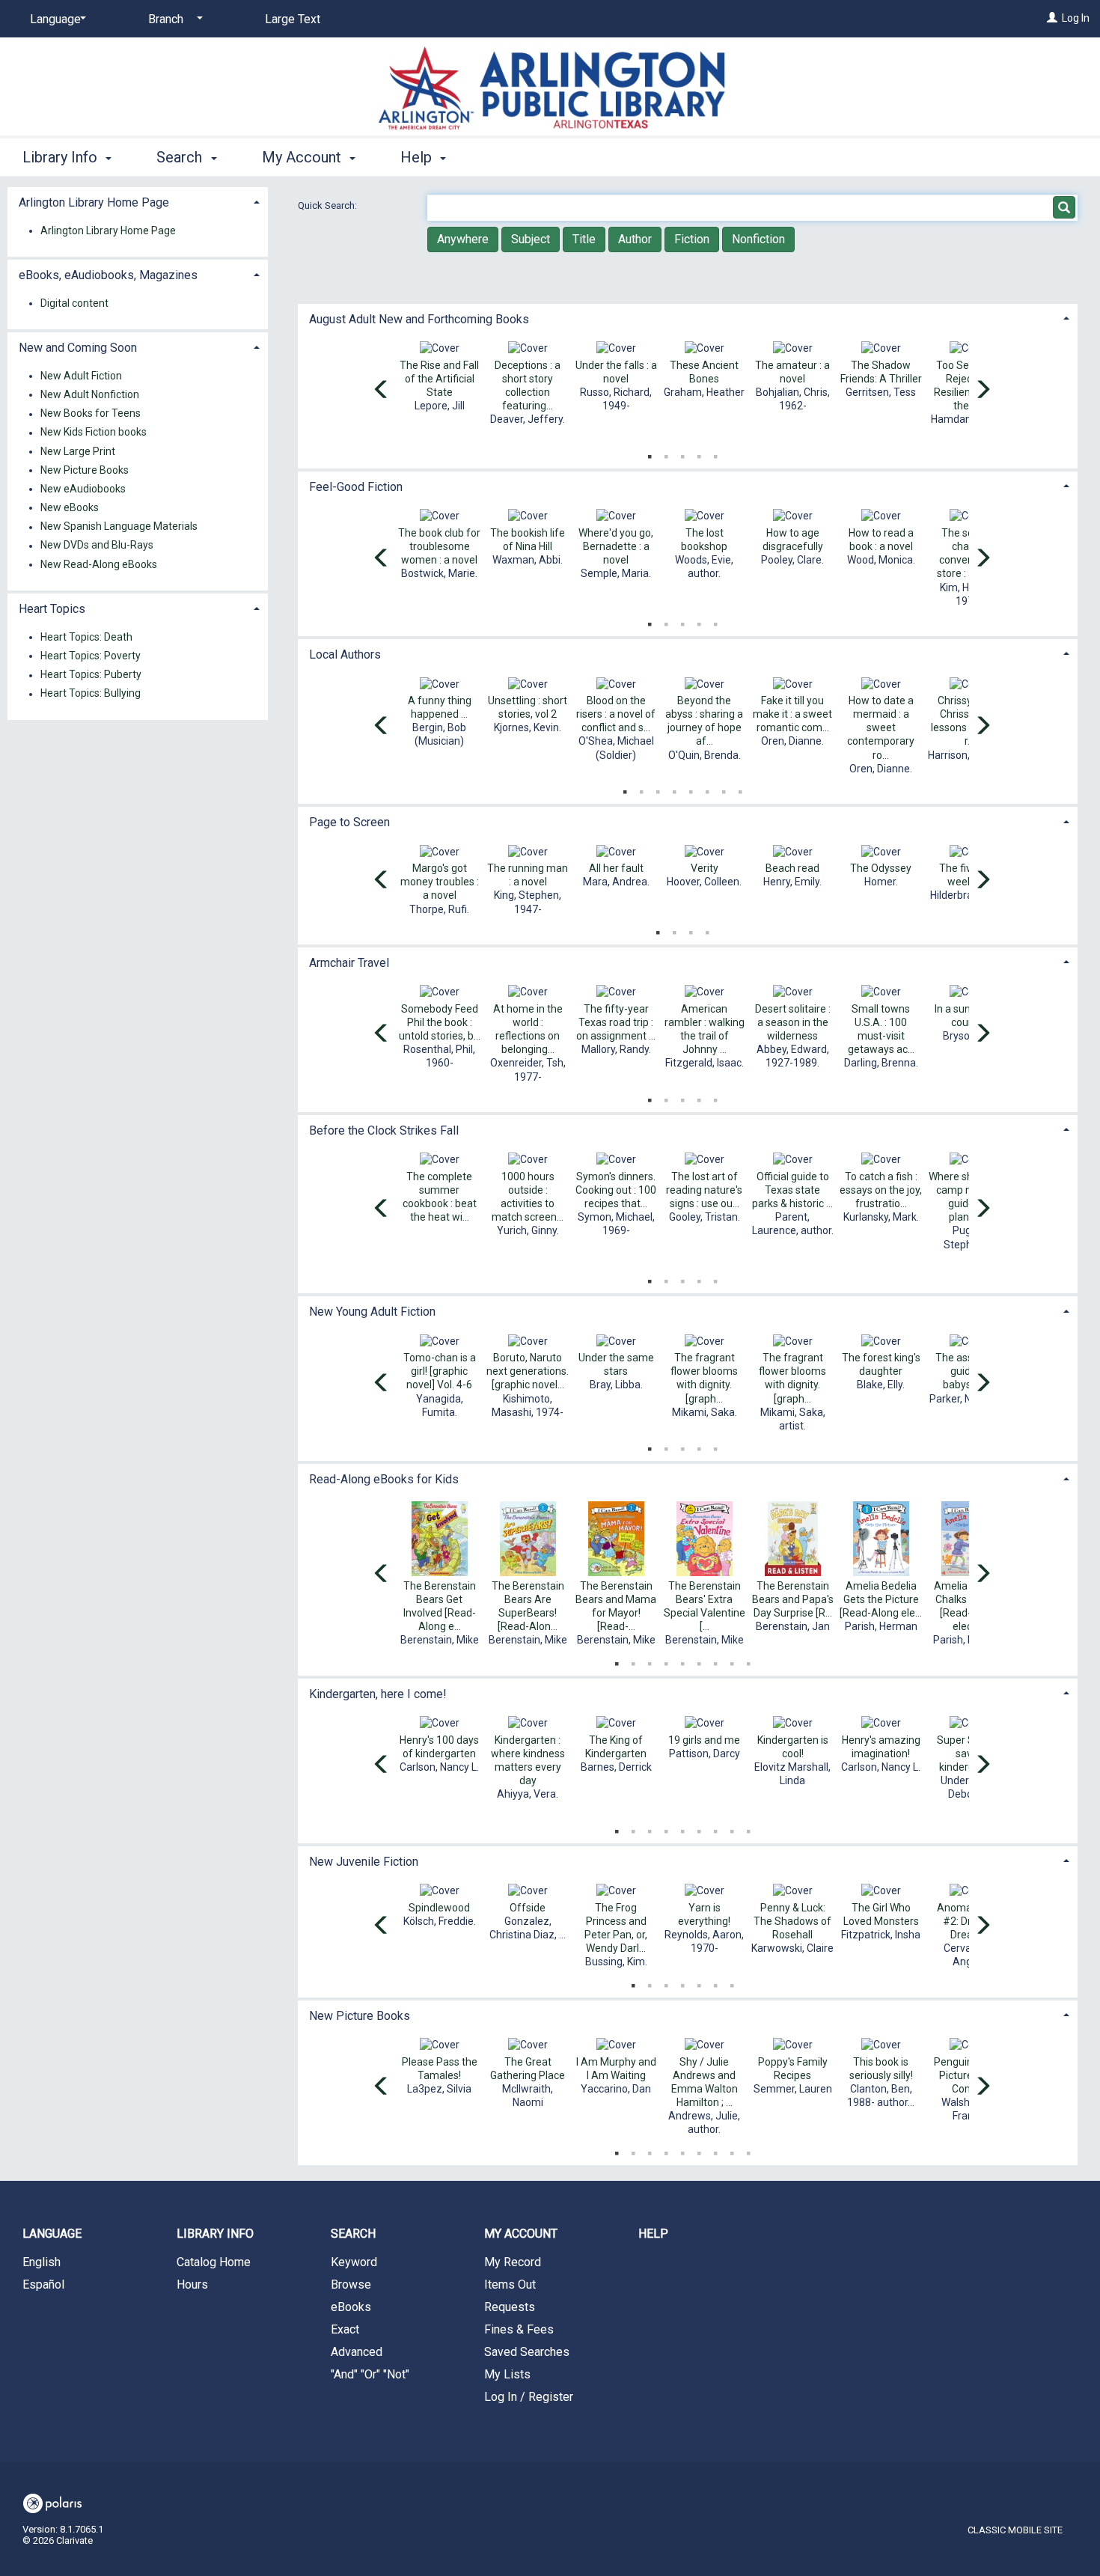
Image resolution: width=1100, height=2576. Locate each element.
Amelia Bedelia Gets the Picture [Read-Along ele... (881, 1599)
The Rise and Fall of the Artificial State (439, 379)
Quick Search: (329, 205)
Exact (345, 2329)
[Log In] (1052, 18)
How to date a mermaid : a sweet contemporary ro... (881, 728)
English (42, 2262)
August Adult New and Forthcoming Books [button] (419, 319)
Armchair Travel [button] (349, 963)
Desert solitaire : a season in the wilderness (793, 1022)
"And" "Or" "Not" (370, 2374)
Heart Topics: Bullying (91, 694)
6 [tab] (707, 789)
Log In (1076, 18)
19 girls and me (704, 1740)
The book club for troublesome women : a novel (439, 546)
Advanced (357, 2352)
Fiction (692, 239)
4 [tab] (699, 454)
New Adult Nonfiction (90, 394)
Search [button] (181, 157)
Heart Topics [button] (52, 609)
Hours (192, 2284)
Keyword (354, 2262)
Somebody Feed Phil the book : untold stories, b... (440, 1022)
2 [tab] (666, 454)
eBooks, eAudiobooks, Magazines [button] (108, 275)
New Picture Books (85, 470)
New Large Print (78, 451)
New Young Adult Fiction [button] (372, 1312)
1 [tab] (650, 454)
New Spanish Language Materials (119, 527)
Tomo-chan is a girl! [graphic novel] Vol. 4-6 (440, 1371)
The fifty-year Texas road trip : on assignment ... (616, 1022)
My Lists (507, 2374)
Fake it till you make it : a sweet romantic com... (792, 714)
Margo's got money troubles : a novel (440, 882)
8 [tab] (740, 789)
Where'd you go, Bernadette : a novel (616, 546)
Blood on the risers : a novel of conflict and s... (616, 714)
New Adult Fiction (81, 376)
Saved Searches (527, 2352)
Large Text (293, 19)
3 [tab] (682, 454)
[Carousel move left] (382, 391)
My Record (513, 2262)
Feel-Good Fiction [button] (356, 487)
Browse (351, 2284)
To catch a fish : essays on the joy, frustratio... (881, 1190)
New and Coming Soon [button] (78, 348)
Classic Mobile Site (1015, 2530)
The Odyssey (881, 868)
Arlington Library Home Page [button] (94, 202)
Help (653, 2234)
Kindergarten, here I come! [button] (378, 1694)
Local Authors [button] (345, 654)
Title (584, 239)
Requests (510, 2307)
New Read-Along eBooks (99, 564)
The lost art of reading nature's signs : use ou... (704, 1190)
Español (43, 2284)
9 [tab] (748, 1661)
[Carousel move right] (983, 391)
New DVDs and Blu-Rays (97, 546)
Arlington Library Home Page (108, 231)
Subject (531, 239)
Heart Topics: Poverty (91, 656)
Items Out (510, 2284)
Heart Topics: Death (86, 637)
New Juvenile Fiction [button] (364, 1862)
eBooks (351, 2307)
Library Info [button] (62, 157)
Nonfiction (758, 239)
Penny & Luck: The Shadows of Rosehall (792, 1921)
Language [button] (52, 2234)
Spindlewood (439, 1908)
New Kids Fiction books (94, 433)
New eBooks (70, 507)
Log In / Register (529, 2397)
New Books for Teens (91, 414)
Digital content (74, 303)
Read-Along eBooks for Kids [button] (384, 1479)
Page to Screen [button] (349, 822)
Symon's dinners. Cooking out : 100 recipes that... (616, 1190)
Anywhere (463, 239)
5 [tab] (715, 454)
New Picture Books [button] (360, 2016)
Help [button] (418, 157)
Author (635, 239)
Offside (528, 1908)
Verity (705, 868)
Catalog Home (214, 2262)
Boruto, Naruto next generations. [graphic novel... (528, 1371)
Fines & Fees (519, 2329)
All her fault (616, 868)
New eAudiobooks (83, 489)
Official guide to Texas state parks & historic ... (792, 1190)
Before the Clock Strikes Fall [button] (384, 1130)
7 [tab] (724, 789)
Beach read (792, 868)
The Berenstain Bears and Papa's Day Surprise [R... (793, 1599)
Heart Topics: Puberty (91, 675)
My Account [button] (303, 157)
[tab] (688, 318)
